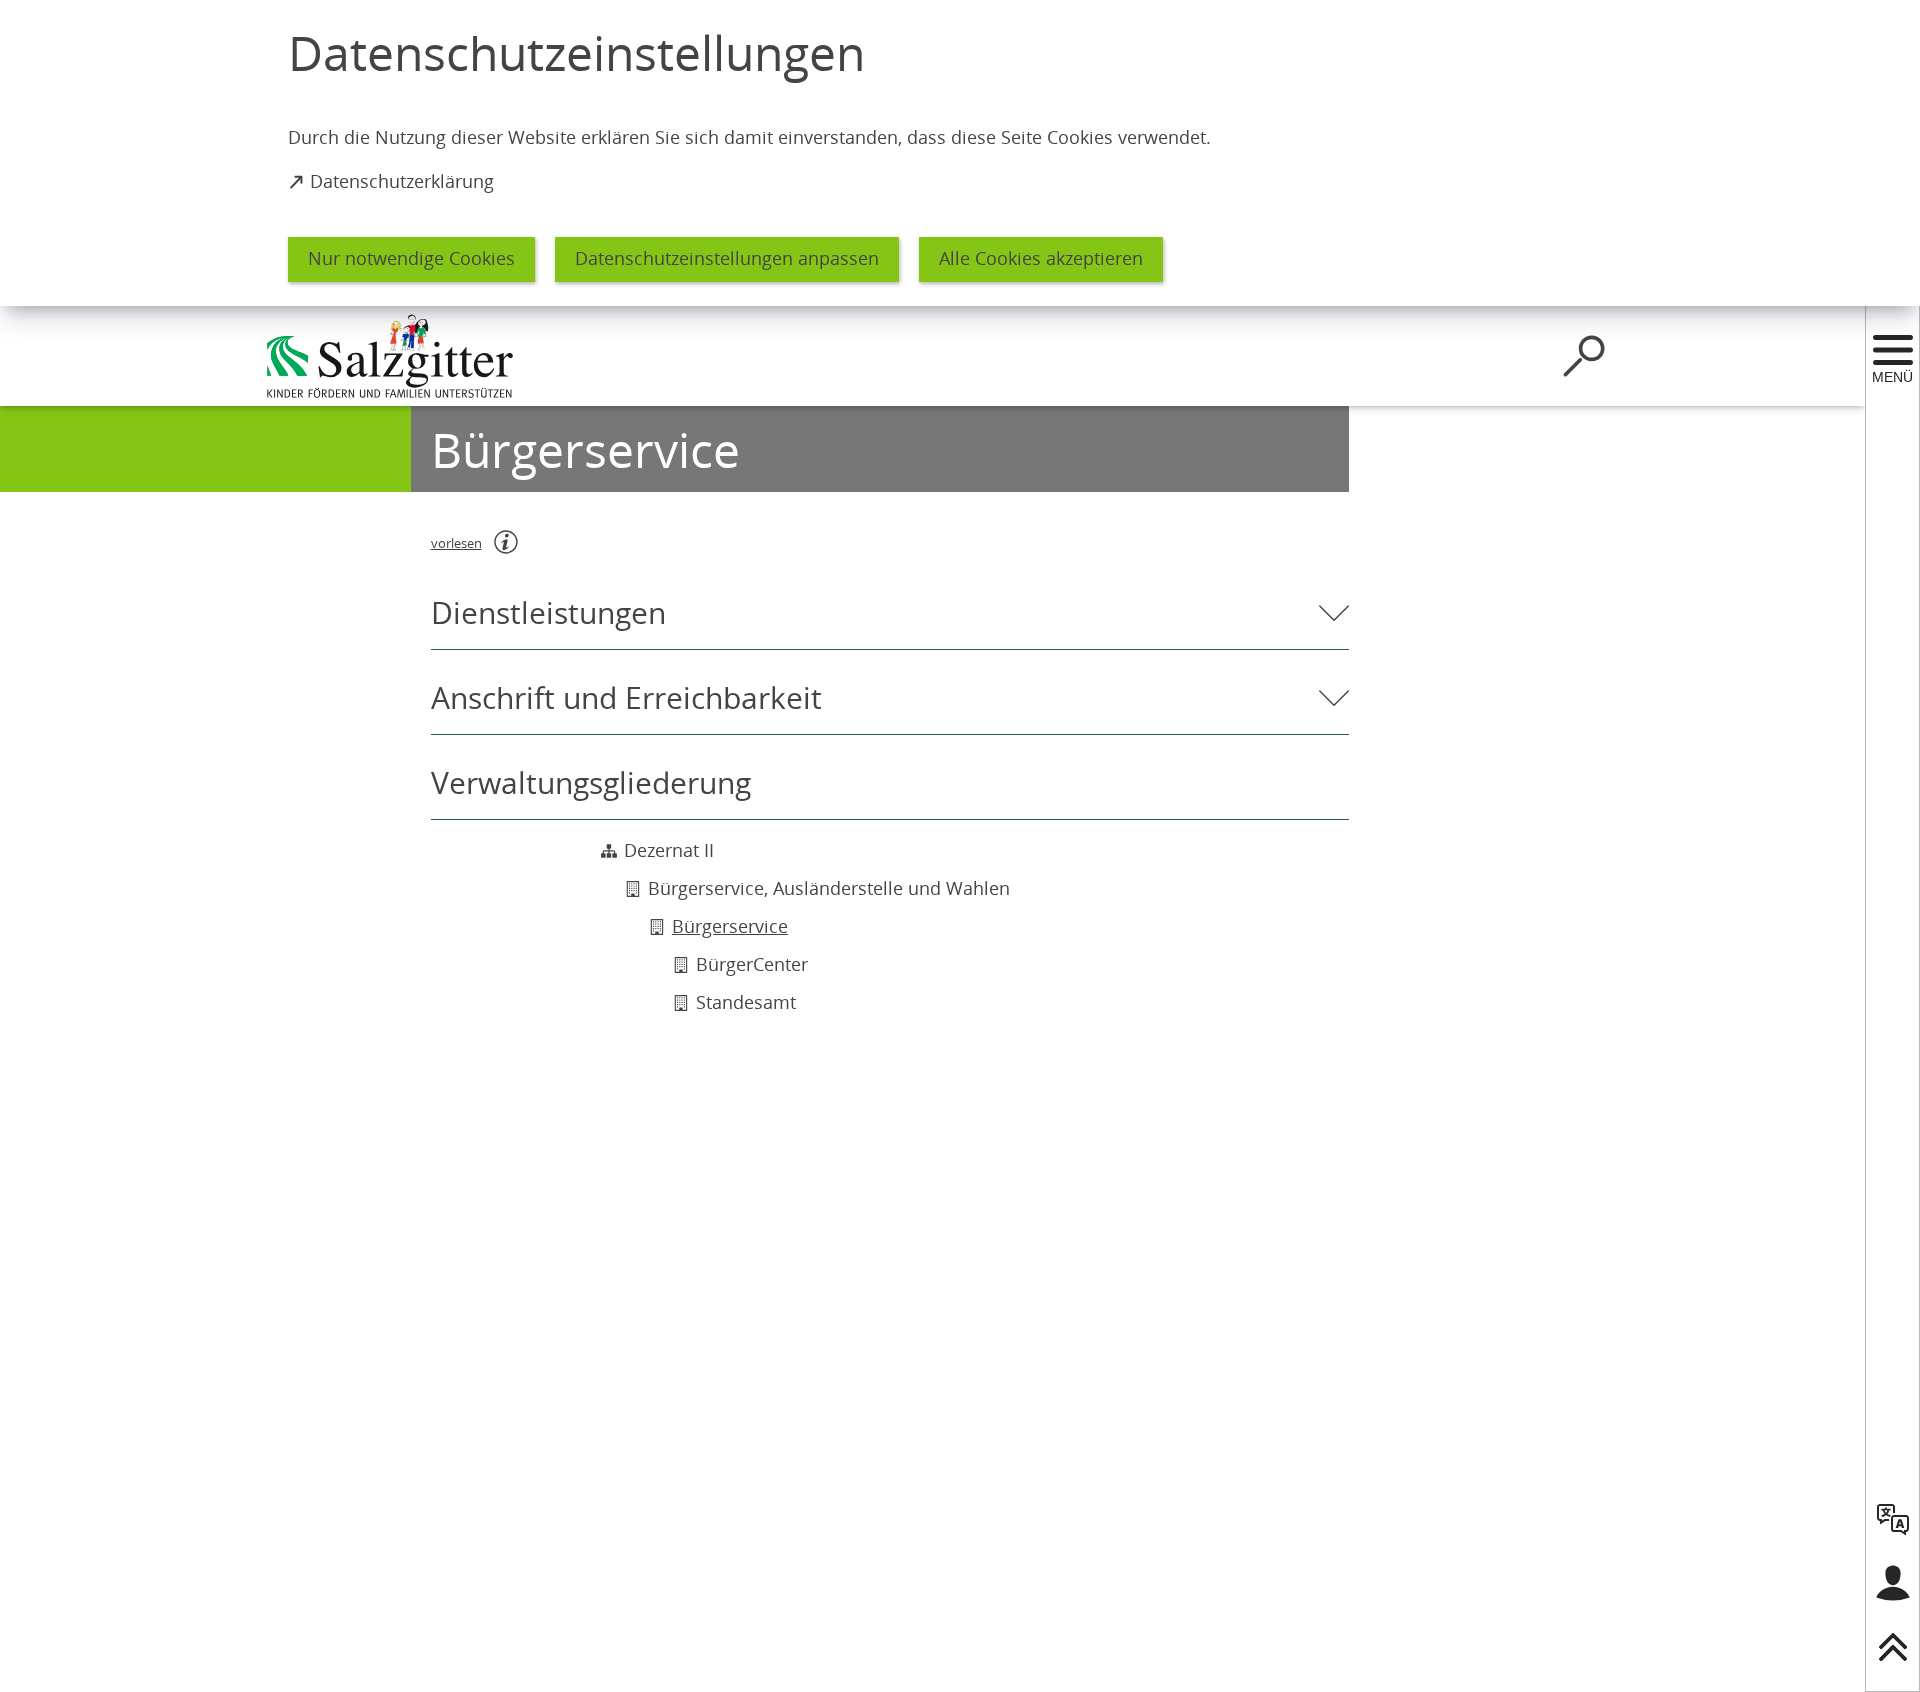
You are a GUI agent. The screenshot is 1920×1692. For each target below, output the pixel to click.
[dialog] (960, 153)
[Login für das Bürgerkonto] (1893, 1583)
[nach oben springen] (1893, 1647)
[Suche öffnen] (1584, 356)
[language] (1893, 1519)
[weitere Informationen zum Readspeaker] (506, 542)
